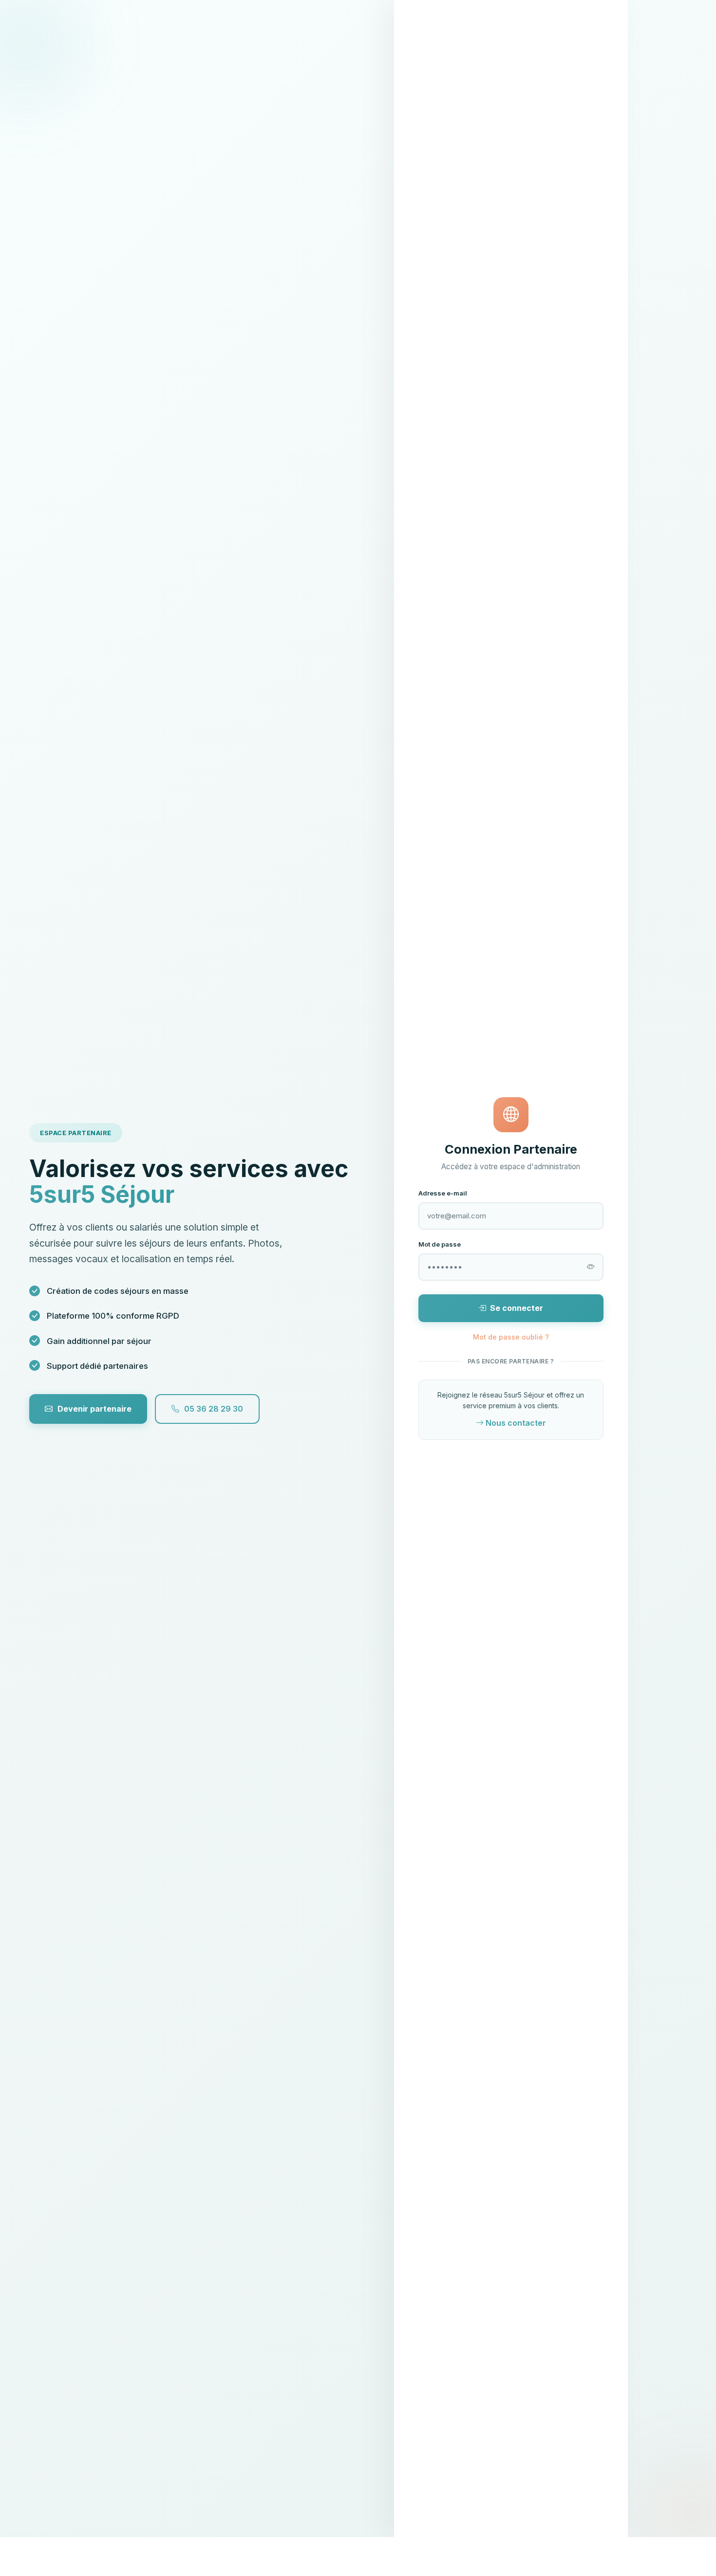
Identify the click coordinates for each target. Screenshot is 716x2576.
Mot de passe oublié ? (511, 1337)
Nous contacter (516, 1423)
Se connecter (517, 1308)
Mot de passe (440, 1244)
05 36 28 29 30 (214, 1409)
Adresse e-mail (443, 1193)
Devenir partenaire (94, 1409)
